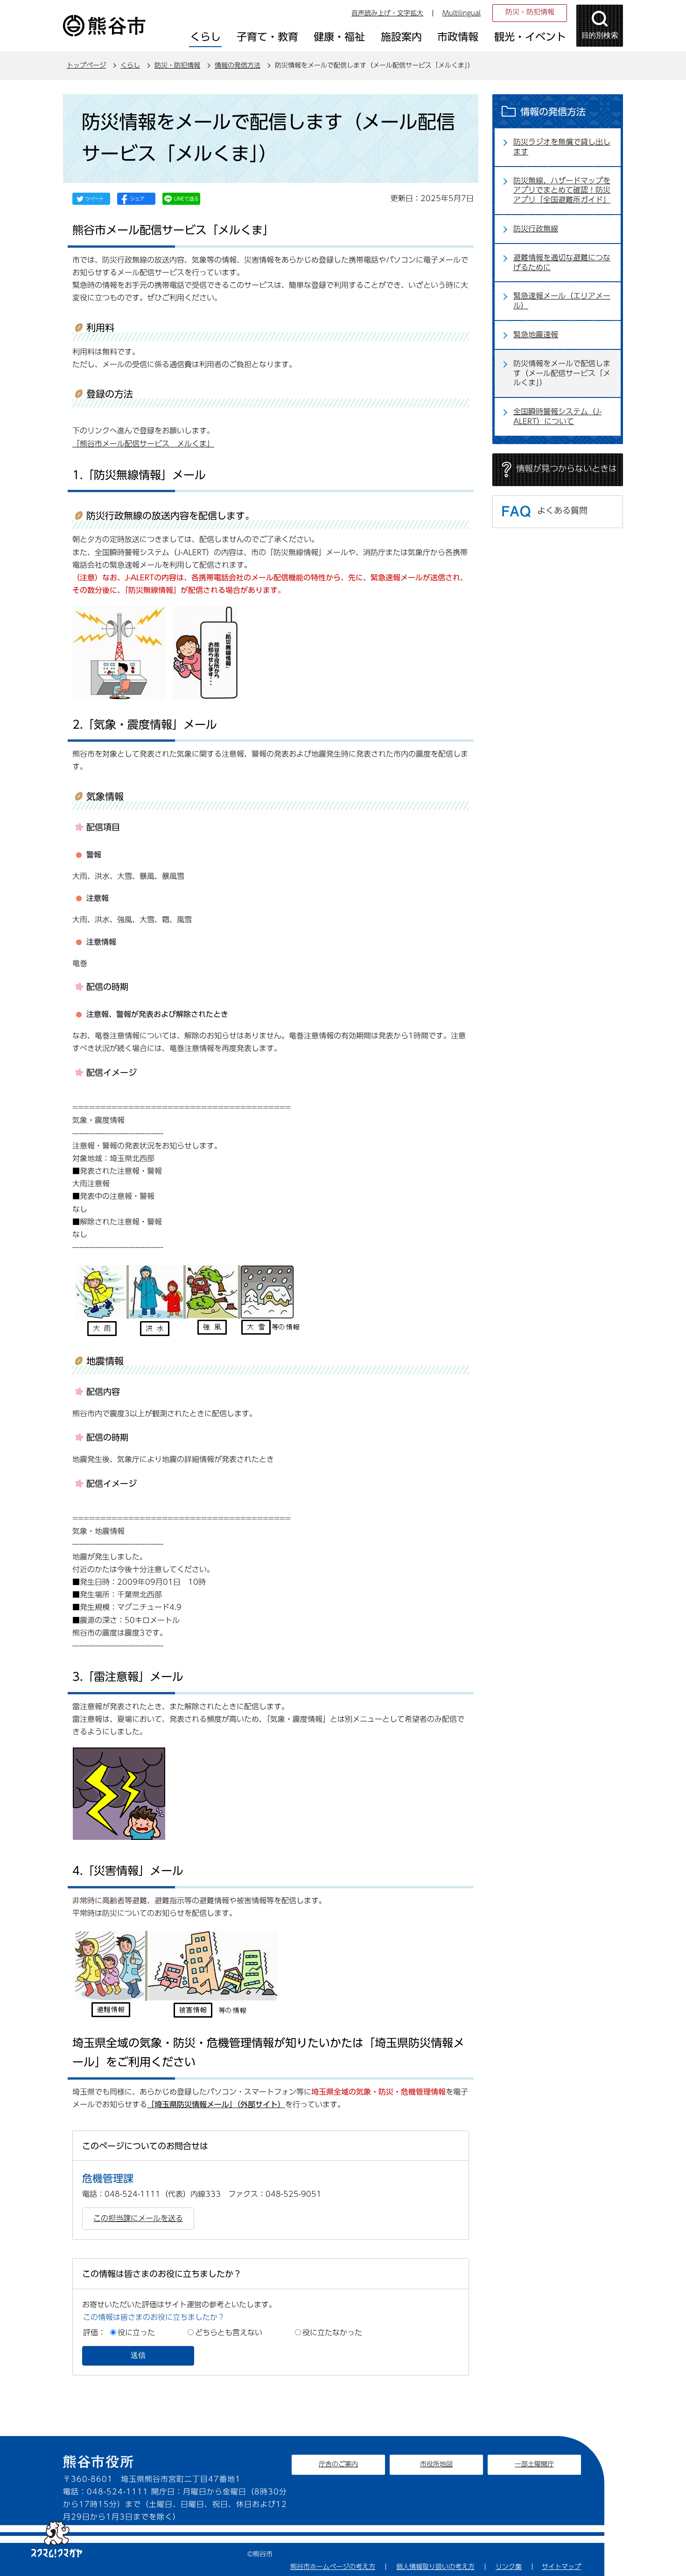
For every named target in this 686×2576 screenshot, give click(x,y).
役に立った (136, 2332)
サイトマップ (561, 2567)
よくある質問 (562, 510)
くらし (130, 65)
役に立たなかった (332, 2332)
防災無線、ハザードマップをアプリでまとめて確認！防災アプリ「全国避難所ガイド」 (562, 190)
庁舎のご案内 (338, 2464)
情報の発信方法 (238, 65)
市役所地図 (436, 2464)
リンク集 (509, 2567)
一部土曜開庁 (534, 2464)
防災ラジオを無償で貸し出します (562, 147)
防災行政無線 (536, 229)
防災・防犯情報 (530, 12)
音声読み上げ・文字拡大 (387, 13)
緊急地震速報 (536, 334)
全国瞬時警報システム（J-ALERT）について (557, 416)
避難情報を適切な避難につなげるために (562, 262)
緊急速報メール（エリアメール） (562, 301)
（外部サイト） (216, 2104)
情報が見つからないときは (567, 468)
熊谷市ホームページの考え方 (333, 2567)
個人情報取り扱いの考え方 (435, 2567)
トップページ (86, 65)
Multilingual (462, 13)
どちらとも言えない (229, 2332)
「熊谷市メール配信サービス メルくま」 (143, 444)
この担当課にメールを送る (138, 2218)
